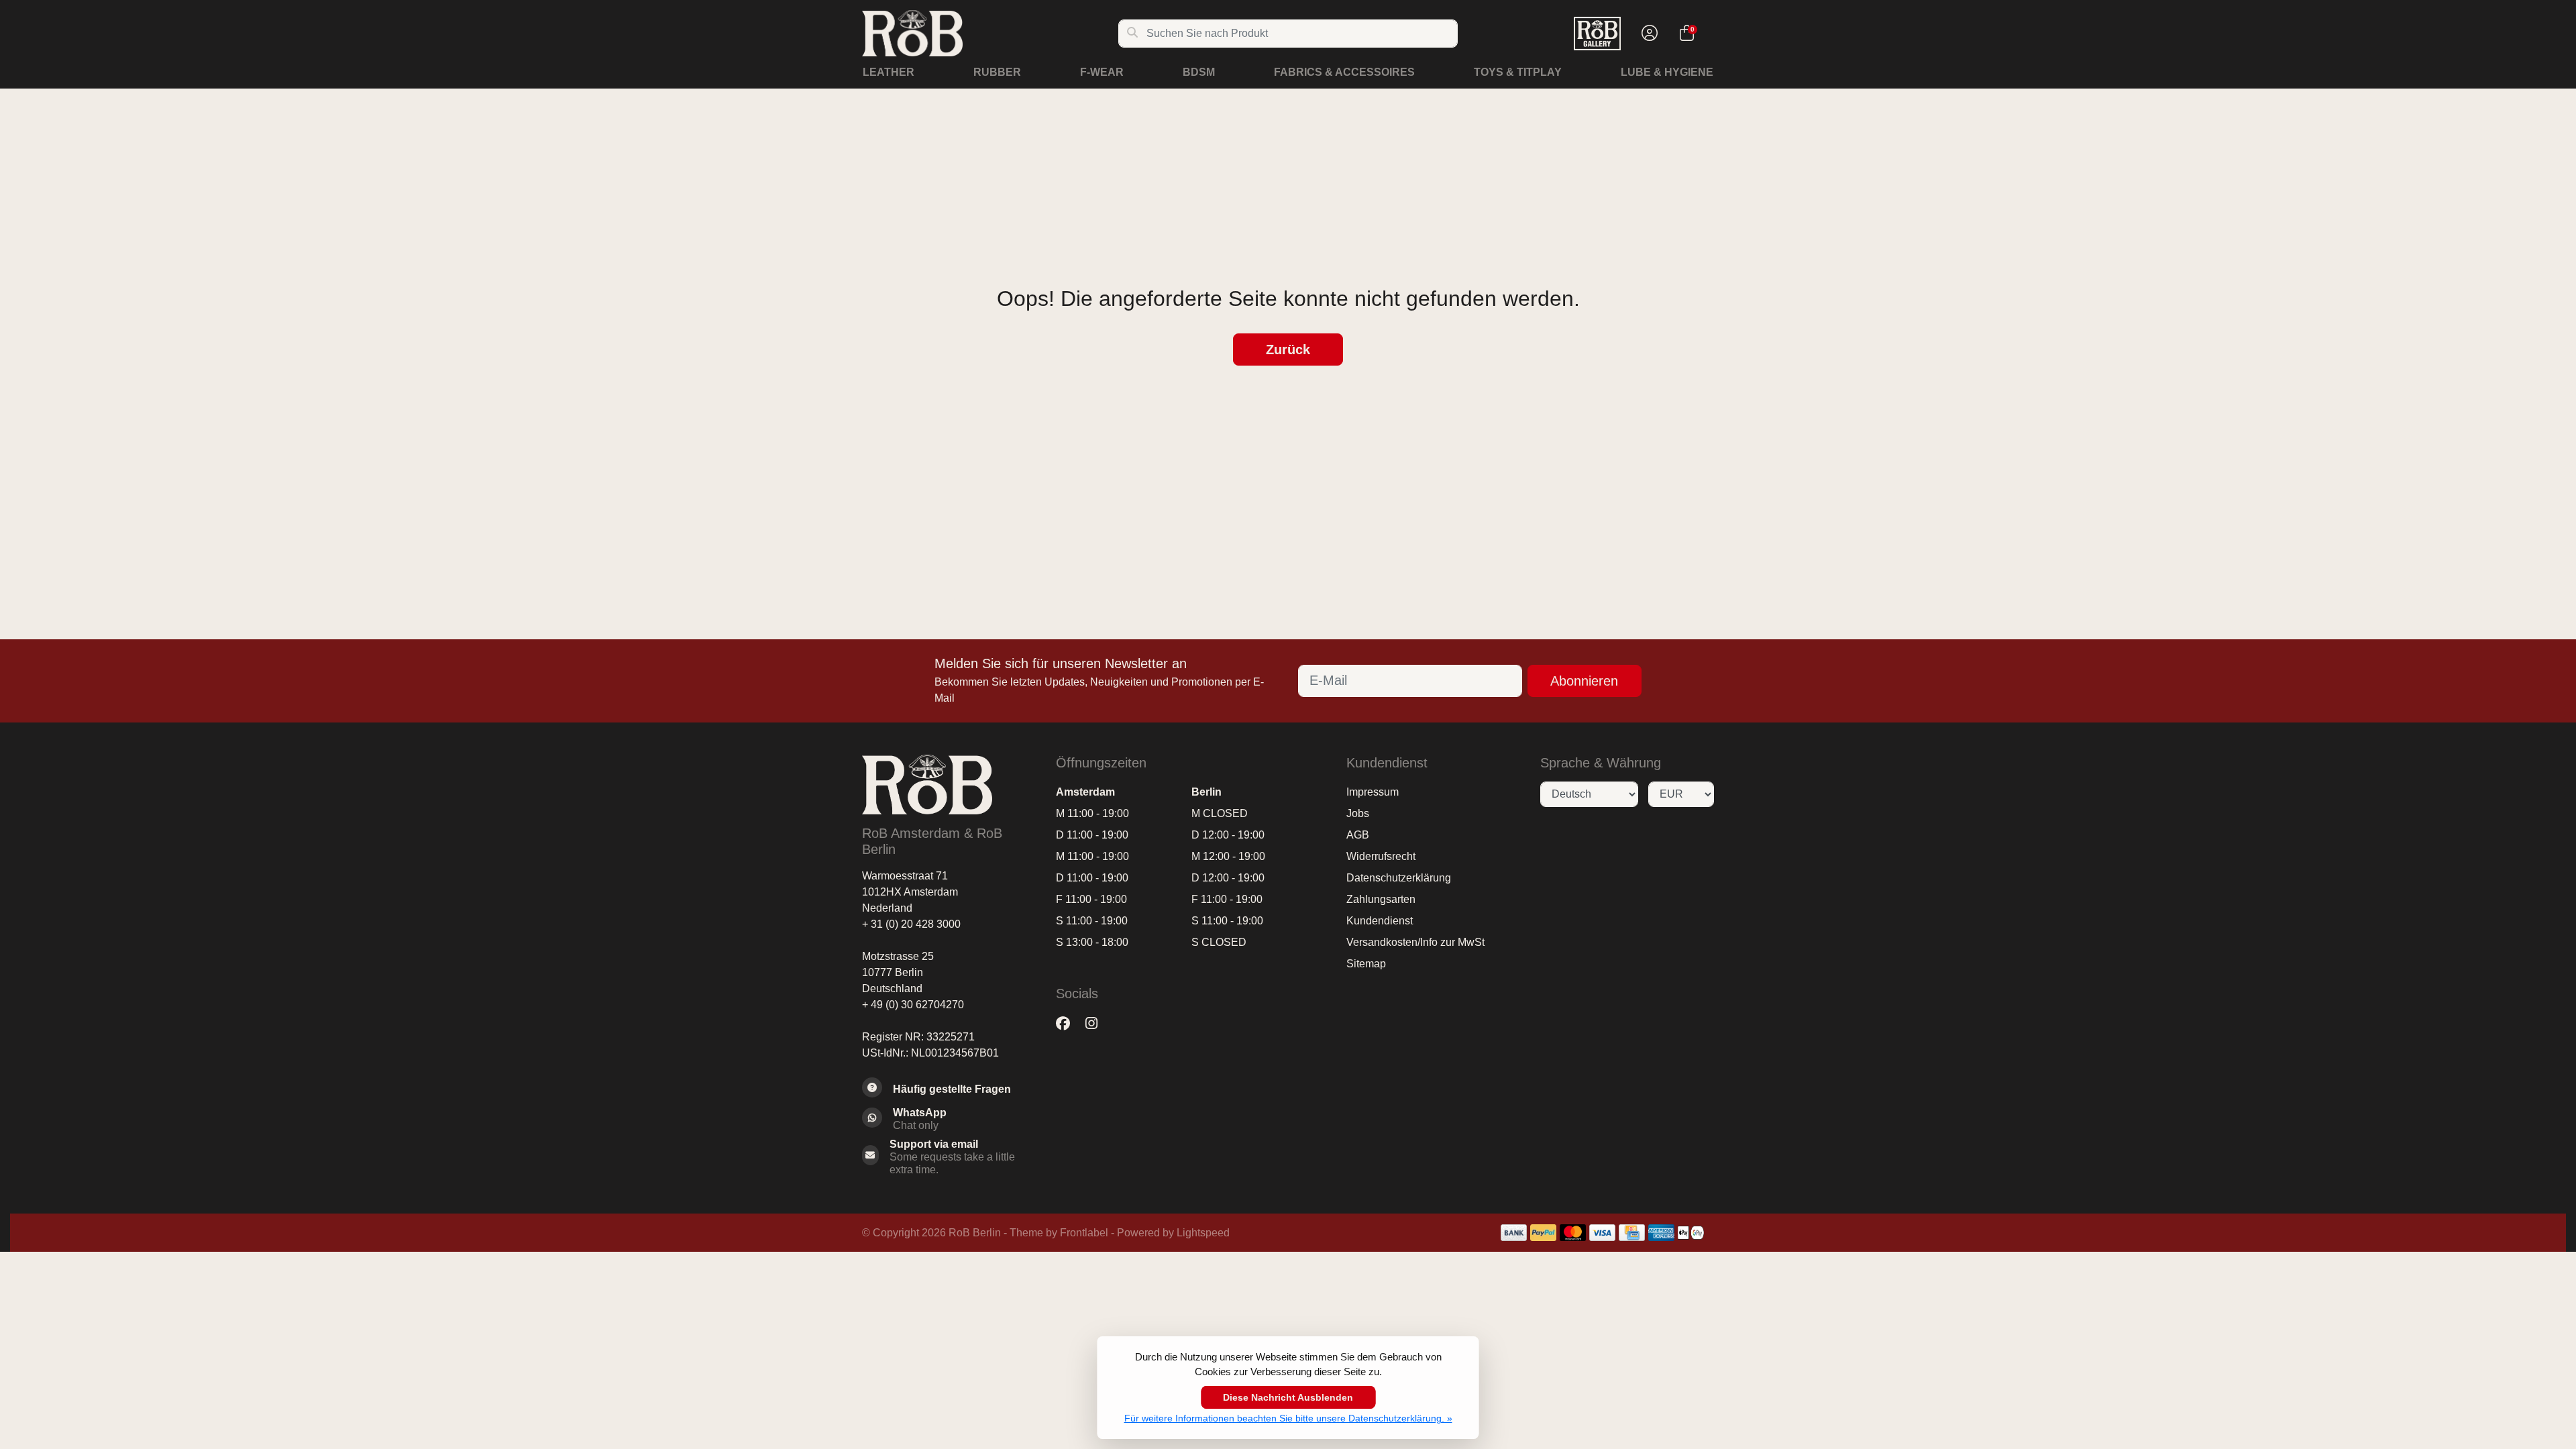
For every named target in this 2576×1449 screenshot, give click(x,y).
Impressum (1373, 792)
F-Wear (1102, 72)
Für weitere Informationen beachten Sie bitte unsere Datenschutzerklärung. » (1288, 1418)
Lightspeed (1203, 1233)
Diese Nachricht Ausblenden (1288, 1397)
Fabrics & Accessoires (1344, 72)
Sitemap (1366, 964)
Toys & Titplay (1518, 72)
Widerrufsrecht (1381, 856)
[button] (1648, 34)
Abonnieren (1584, 681)
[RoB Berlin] (990, 33)
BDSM (1199, 72)
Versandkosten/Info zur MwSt (1415, 942)
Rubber (997, 72)
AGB (1358, 835)
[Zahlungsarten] (1514, 1233)
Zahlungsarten (1381, 899)
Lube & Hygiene (1667, 72)
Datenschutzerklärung (1399, 878)
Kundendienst (1380, 921)
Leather (889, 72)
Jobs (1358, 813)
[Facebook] (1068, 1024)
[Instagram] (1097, 1024)
